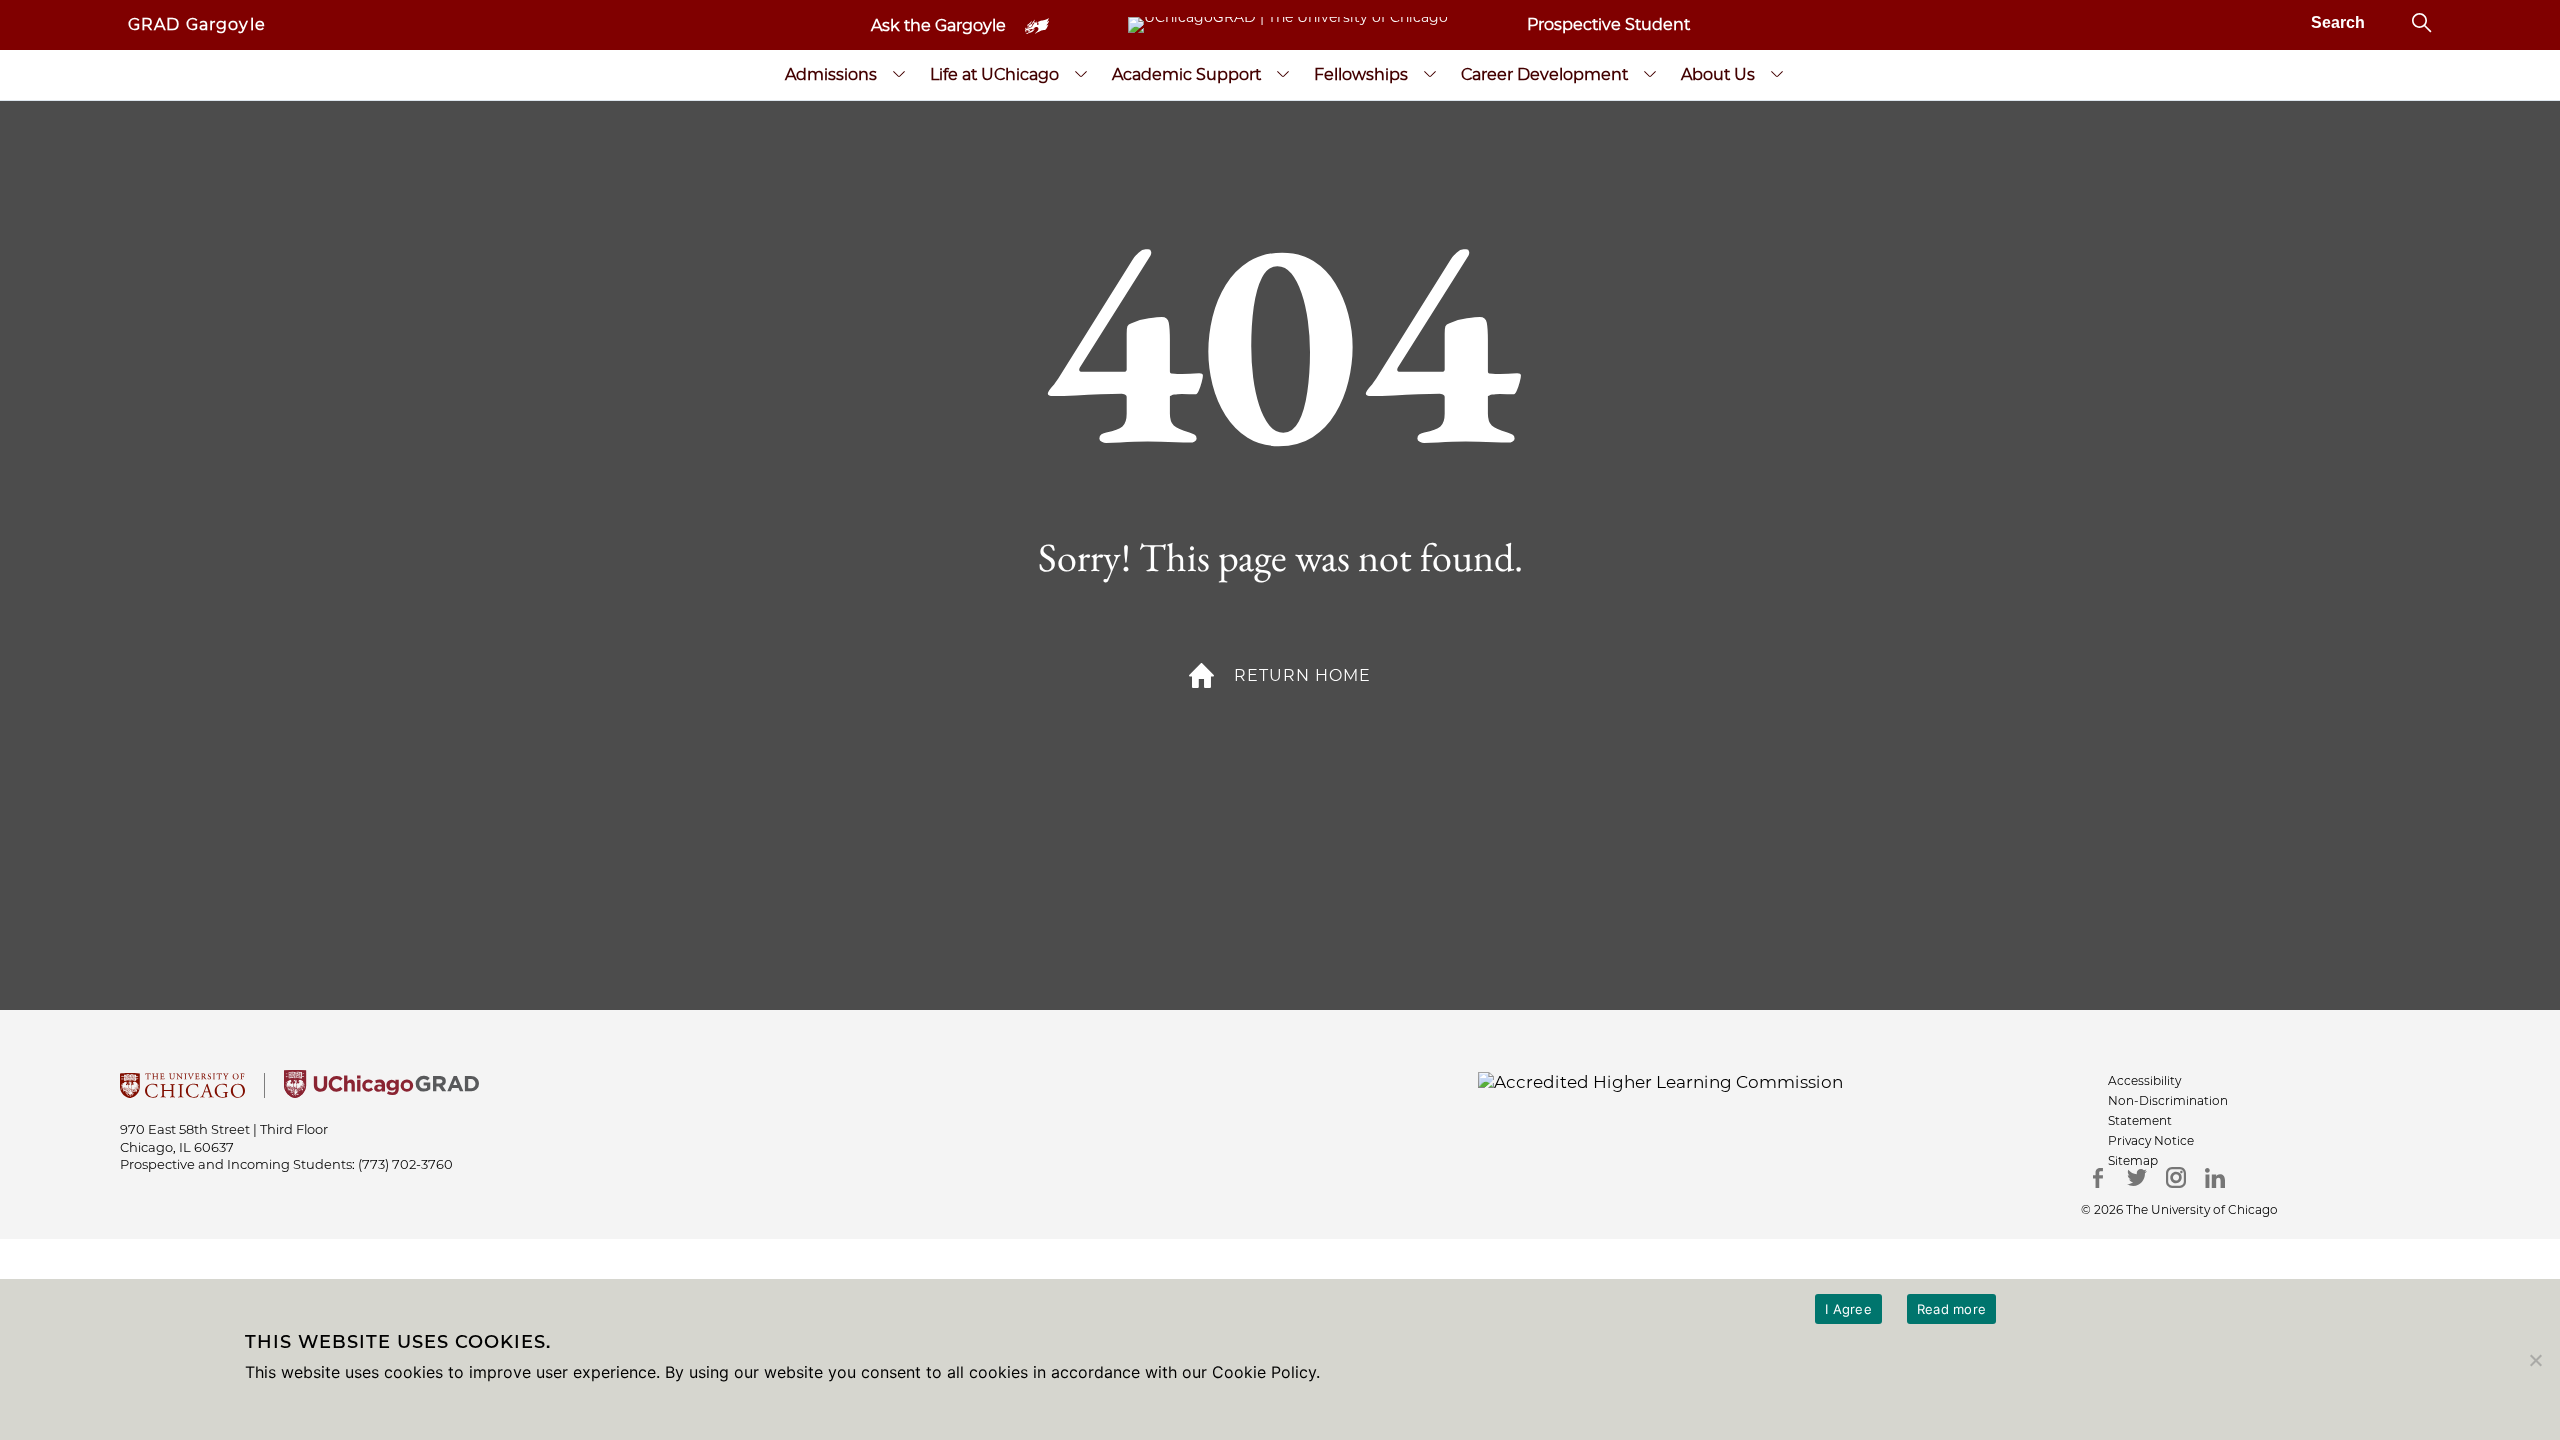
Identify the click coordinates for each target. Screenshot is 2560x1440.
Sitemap (2133, 1160)
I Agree (1848, 1309)
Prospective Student (1608, 24)
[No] (2535, 1360)
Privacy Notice (2151, 1140)
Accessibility (2144, 1080)
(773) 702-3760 (405, 1164)
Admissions (831, 74)
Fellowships (1361, 74)
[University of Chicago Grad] (381, 1092)
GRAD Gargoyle (197, 24)
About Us (1718, 74)
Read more (1951, 1309)
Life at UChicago (994, 74)
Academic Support (1186, 74)
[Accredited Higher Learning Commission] (1660, 1081)
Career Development (1544, 74)
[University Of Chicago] (182, 1092)
